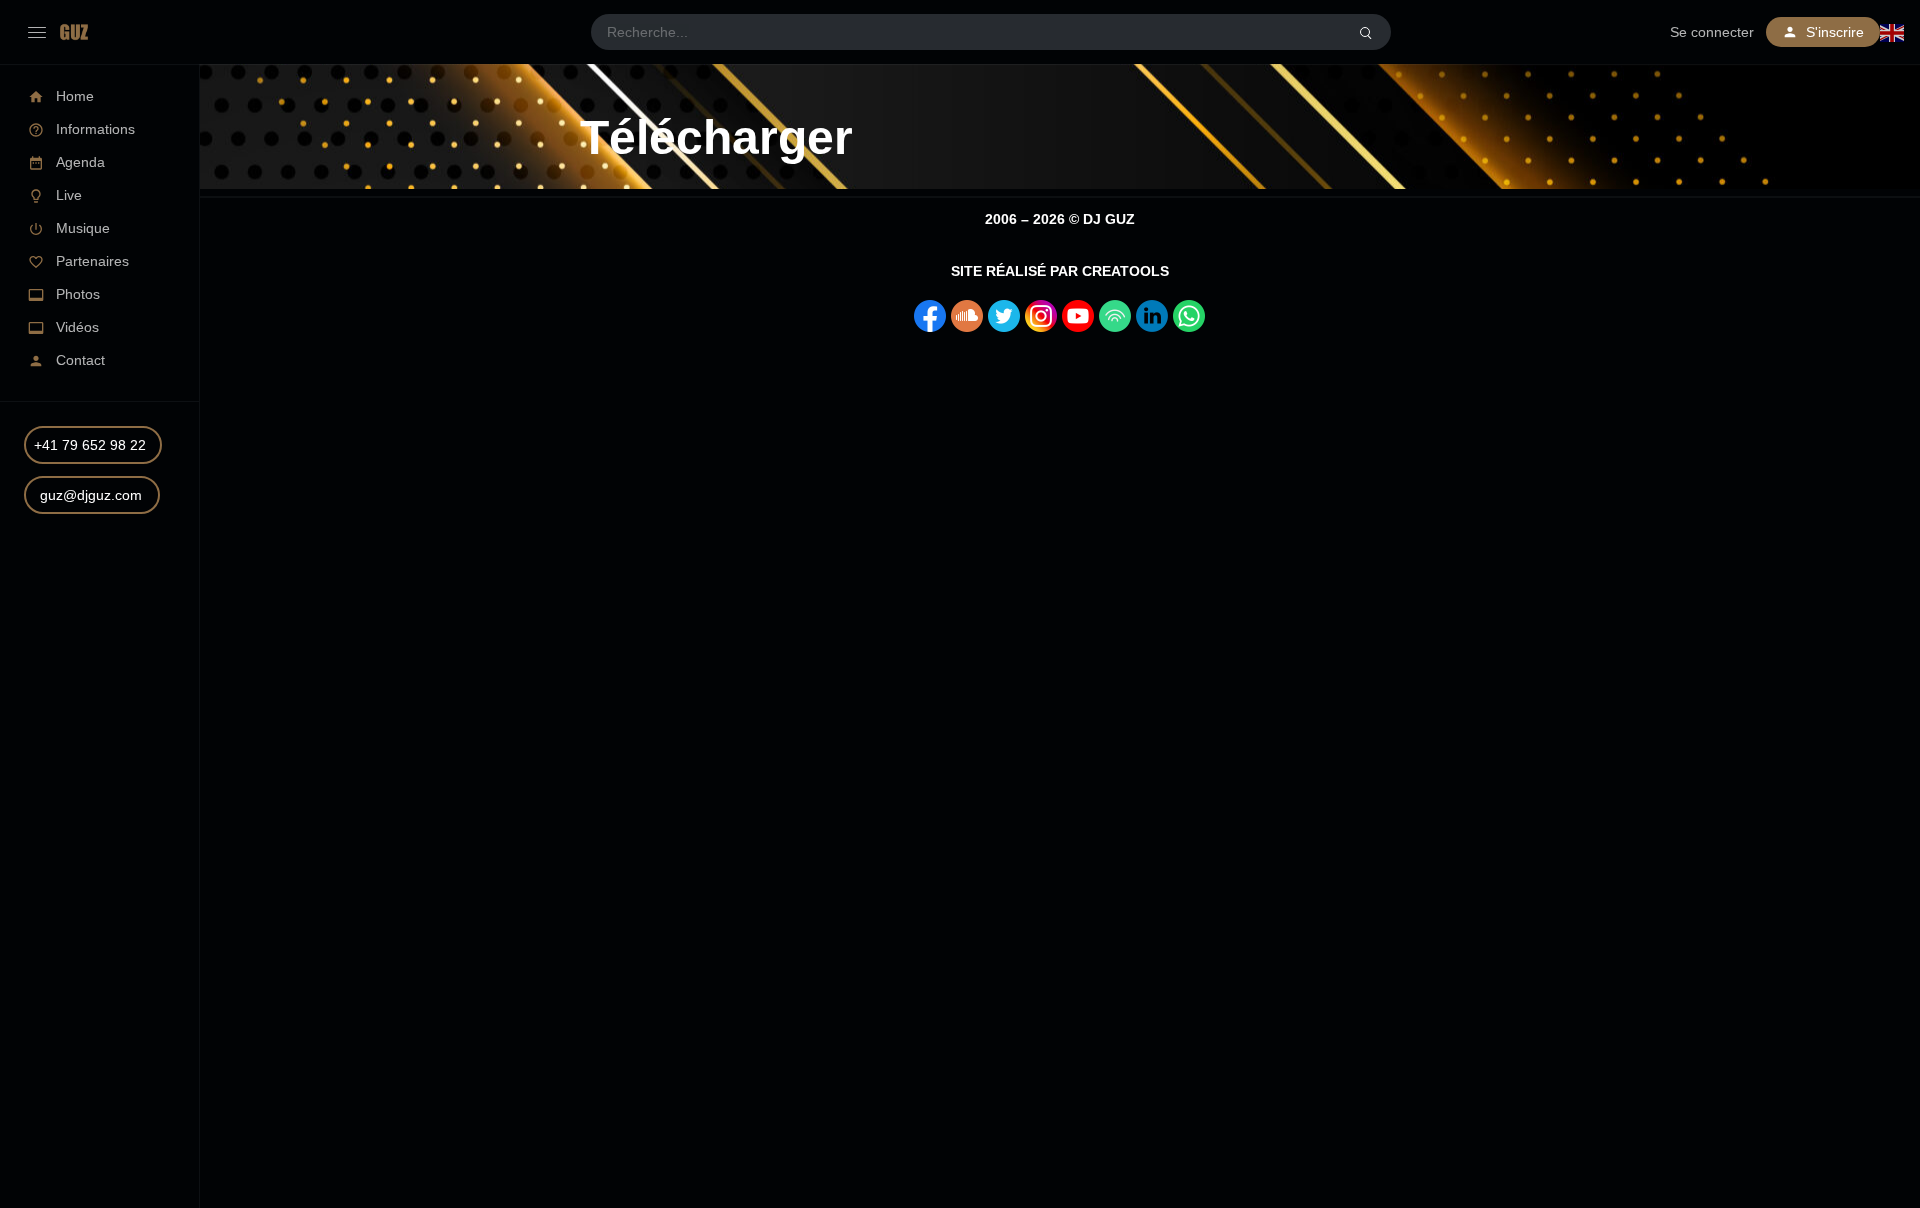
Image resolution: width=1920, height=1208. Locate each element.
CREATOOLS (1125, 271)
